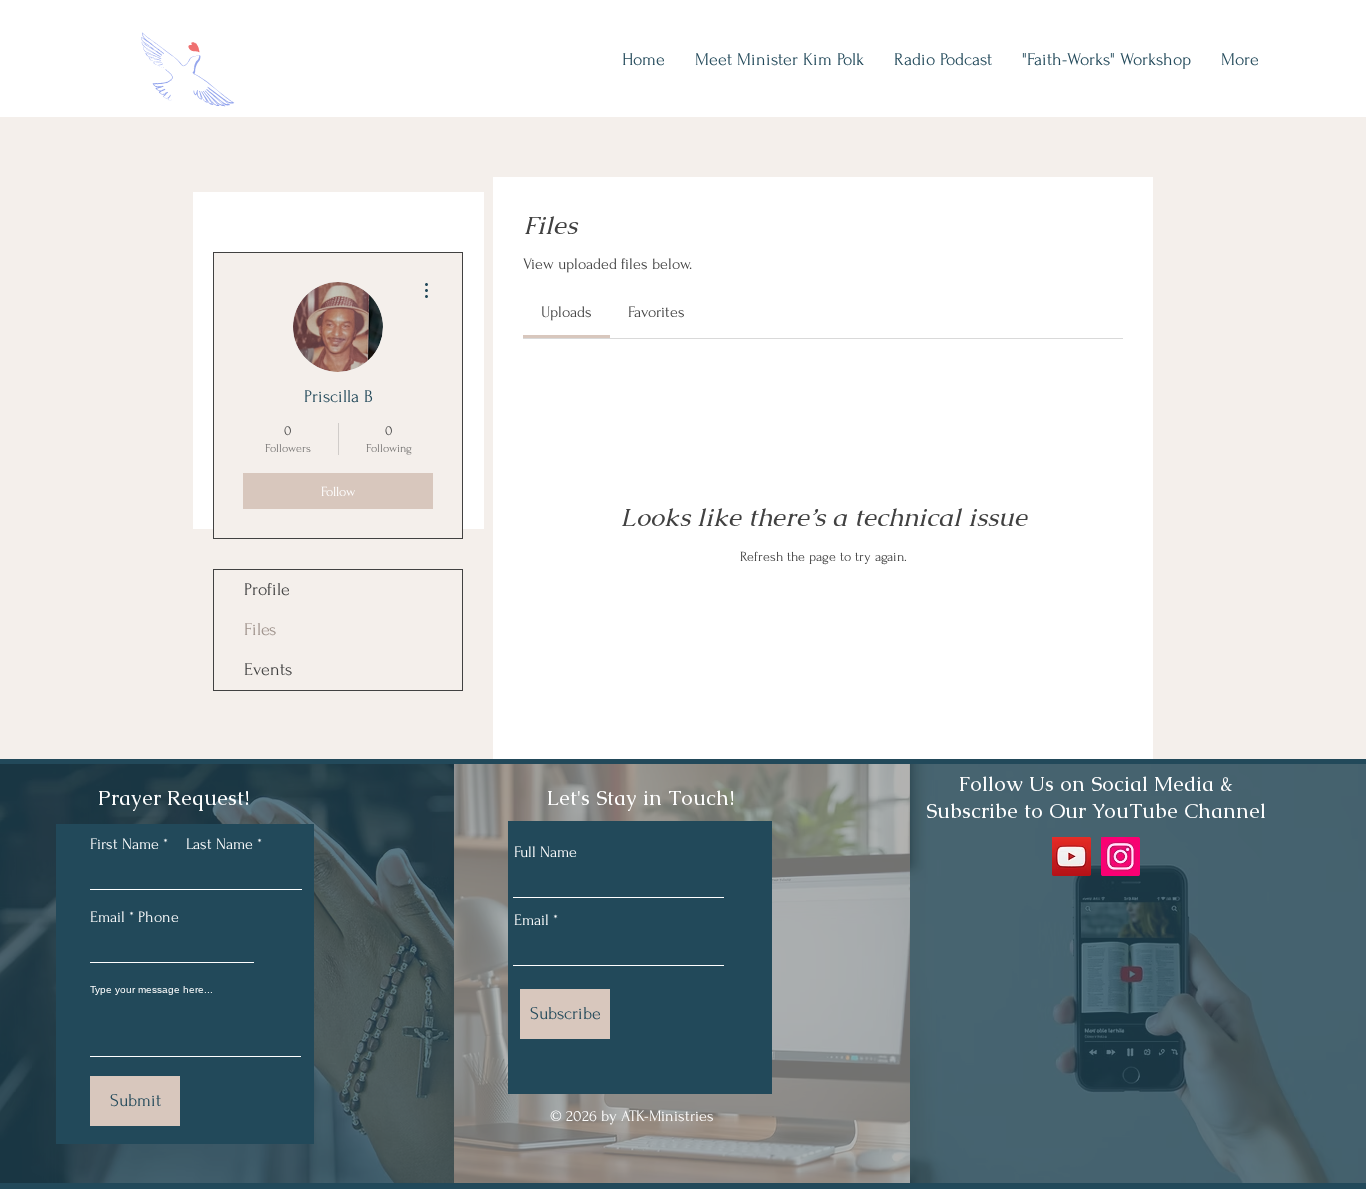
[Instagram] (1120, 856)
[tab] (566, 312)
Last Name (219, 844)
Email (531, 920)
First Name (124, 844)
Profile (267, 589)
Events (268, 669)
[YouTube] (1071, 856)
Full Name (545, 852)
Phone (158, 917)
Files (260, 629)
